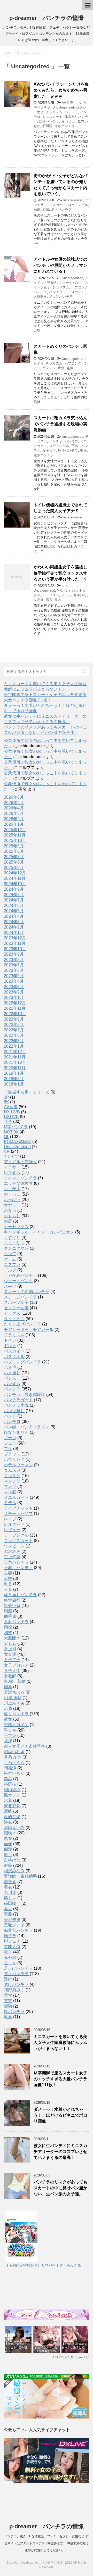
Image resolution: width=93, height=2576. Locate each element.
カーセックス (16, 1227)
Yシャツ (11, 1156)
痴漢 (61, 368)
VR (59, 590)
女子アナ (12, 1660)
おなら (10, 1210)
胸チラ (10, 1936)
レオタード (14, 1524)
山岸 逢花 (13, 1698)
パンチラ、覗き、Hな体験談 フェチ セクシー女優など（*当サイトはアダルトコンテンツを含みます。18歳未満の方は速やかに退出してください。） (47, 2543)
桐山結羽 (12, 1790)
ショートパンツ (71, 283)
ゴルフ (10, 1270)
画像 (37, 209)
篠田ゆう (12, 1903)
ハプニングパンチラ (22, 1362)
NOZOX (11, 1132)
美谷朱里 (12, 1920)
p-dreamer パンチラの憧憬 (47, 18)
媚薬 (8, 1687)
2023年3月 (14, 987)
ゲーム (10, 1259)
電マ (8, 1995)
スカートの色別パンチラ (27, 1292)
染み (8, 1779)
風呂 (8, 2017)
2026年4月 (14, 808)
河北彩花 (12, 1806)
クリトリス (14, 1243)
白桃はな (12, 1860)
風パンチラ (14, 2012)
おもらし (12, 1216)
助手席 (10, 1616)
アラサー (12, 1167)
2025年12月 (15, 830)
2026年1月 (14, 824)
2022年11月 (15, 1008)
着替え (10, 1882)
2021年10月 (15, 1062)
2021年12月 (15, 1052)
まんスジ (12, 1470)
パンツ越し (14, 1411)
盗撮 (46, 209)
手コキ (10, 1730)
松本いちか (14, 1773)
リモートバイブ (18, 1514)
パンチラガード (18, 1400)
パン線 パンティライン (27, 1427)
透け (8, 1979)
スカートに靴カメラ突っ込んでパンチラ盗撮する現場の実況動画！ (60, 424)
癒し (8, 1855)
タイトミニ (14, 1319)
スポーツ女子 (16, 1302)
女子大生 (49, 450)
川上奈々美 (14, 1703)
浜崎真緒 (12, 1817)
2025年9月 (14, 846)
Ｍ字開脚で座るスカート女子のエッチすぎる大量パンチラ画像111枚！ (60, 2079)
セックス (12, 1313)
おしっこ (12, 1194)
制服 (8, 1611)
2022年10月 (15, 1014)
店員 (8, 1708)
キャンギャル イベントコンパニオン (39, 1232)
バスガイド (14, 1351)
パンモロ (71, 441)
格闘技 (10, 1784)
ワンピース (14, 1546)
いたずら (12, 1173)
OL (6, 1137)
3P (6, 1097)
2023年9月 (14, 954)
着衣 (8, 1887)
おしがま (12, 1189)
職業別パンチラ (18, 1930)
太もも (10, 1643)
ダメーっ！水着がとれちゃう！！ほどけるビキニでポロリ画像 (60, 2115)
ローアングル (78, 205)
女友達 (39, 600)
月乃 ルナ (68, 121)
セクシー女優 (16, 1308)
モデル (10, 1503)
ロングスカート (18, 1541)
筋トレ (10, 1898)
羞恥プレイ (14, 1925)
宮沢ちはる (14, 1692)
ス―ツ (10, 1286)
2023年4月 (14, 981)
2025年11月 (15, 835)
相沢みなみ (14, 1871)
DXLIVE (11, 1117)
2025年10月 (15, 840)
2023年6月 (14, 970)
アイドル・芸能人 (20, 1162)
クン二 (10, 1254)
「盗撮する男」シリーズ (27, 1092)
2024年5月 (14, 911)
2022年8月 (14, 1025)
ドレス (10, 1346)
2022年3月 (14, 1041)
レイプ (10, 1519)
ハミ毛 (10, 1367)
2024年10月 (15, 884)
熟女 (8, 1838)
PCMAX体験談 (18, 1142)
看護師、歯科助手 (20, 1876)
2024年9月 (14, 889)
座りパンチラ (49, 121)
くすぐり (12, 1237)
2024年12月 (15, 873)
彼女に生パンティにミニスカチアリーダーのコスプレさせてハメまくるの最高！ (60, 2152)
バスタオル (14, 1357)
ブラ (8, 1449)
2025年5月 (14, 868)
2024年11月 (15, 878)
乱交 (8, 1579)
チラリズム (54, 112)
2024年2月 (14, 927)
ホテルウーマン (18, 1465)
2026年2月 (14, 819)
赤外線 (10, 1957)
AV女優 (67, 103)
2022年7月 (14, 1030)
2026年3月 (14, 813)
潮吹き (10, 1833)
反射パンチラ (16, 1622)
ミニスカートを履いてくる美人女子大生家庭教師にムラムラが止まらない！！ (60, 2043)
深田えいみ (14, 1828)
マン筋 (10, 1492)
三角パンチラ (16, 1562)
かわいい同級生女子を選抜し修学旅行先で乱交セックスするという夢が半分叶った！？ (60, 573)
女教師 (10, 1676)
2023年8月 (14, 960)
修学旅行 (80, 595)
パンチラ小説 (16, 1405)
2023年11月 (15, 943)
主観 (8, 1573)
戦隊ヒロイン (16, 1725)
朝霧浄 (10, 1768)
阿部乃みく (14, 1990)
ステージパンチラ (20, 1297)
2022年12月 (15, 1003)
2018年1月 (14, 1084)
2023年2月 (14, 992)
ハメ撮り (12, 1373)
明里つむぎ (14, 1752)
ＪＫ (78, 103)
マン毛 (10, 1486)
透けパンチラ (16, 1985)
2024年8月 (14, 895)
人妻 (8, 1589)
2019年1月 (14, 1073)
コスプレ (12, 1265)
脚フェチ (12, 1941)
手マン (10, 1736)
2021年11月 (15, 1057)
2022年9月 (14, 1019)
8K (6, 1102)
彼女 (8, 1719)
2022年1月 (14, 1046)
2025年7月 (14, 857)
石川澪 (47, 126)
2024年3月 (14, 922)
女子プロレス (16, 1665)
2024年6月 (14, 905)
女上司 (10, 1649)
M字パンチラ (16, 1127)
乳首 (8, 1584)
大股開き (40, 297)
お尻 (8, 1221)
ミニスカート (52, 117)
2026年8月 (14, 797)
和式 (8, 1633)
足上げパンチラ (61, 297)
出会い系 (12, 1606)
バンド (10, 1416)
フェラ (66, 595)
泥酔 (8, 1811)
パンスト (12, 1378)
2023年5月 (14, 976)
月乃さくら (14, 1763)
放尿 (8, 1741)
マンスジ (12, 1476)
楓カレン (12, 1795)
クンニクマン (16, 1248)
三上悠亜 (12, 1557)
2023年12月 (15, 938)
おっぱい (71, 590)
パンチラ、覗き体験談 (25, 1394)
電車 (8, 2001)
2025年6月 (14, 862)
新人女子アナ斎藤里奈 (25, 1746)
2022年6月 (14, 1035)
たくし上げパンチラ (22, 1324)
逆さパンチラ (65, 126)
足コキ (10, 1963)
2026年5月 (14, 803)
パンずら (12, 1384)
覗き (58, 600)
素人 (8, 1909)
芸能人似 (12, 1947)
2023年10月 (15, 949)
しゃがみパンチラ (20, 1275)
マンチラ (12, 1481)
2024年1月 (14, 933)
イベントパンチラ (20, 1178)
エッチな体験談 (18, 1183)
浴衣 (49, 600)
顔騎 (8, 2006)
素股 (8, 1914)
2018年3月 (14, 1079)
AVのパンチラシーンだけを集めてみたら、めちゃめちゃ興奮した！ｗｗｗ (61, 90)
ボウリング (14, 1459)
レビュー (12, 1530)
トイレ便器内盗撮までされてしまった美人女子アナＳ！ (60, 508)
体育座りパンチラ (20, 1595)
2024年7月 (14, 900)
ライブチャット (18, 1508)
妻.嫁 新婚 (15, 1681)
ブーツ (10, 1438)
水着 (8, 1800)
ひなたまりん (16, 1432)
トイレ (10, 1340)
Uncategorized (63, 107)
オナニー (12, 1205)
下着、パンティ (18, 1568)
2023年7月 (14, 965)
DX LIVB (12, 1112)
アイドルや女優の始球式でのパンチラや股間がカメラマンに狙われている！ (60, 265)
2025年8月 (14, 851)
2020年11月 (15, 1068)
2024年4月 (14, 916)
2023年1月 (14, 997)
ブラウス (12, 1454)
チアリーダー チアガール (29, 1330)
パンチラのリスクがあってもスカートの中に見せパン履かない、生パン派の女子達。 (60, 2188)
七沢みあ (12, 1551)
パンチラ (71, 112)
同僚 (8, 1627)
